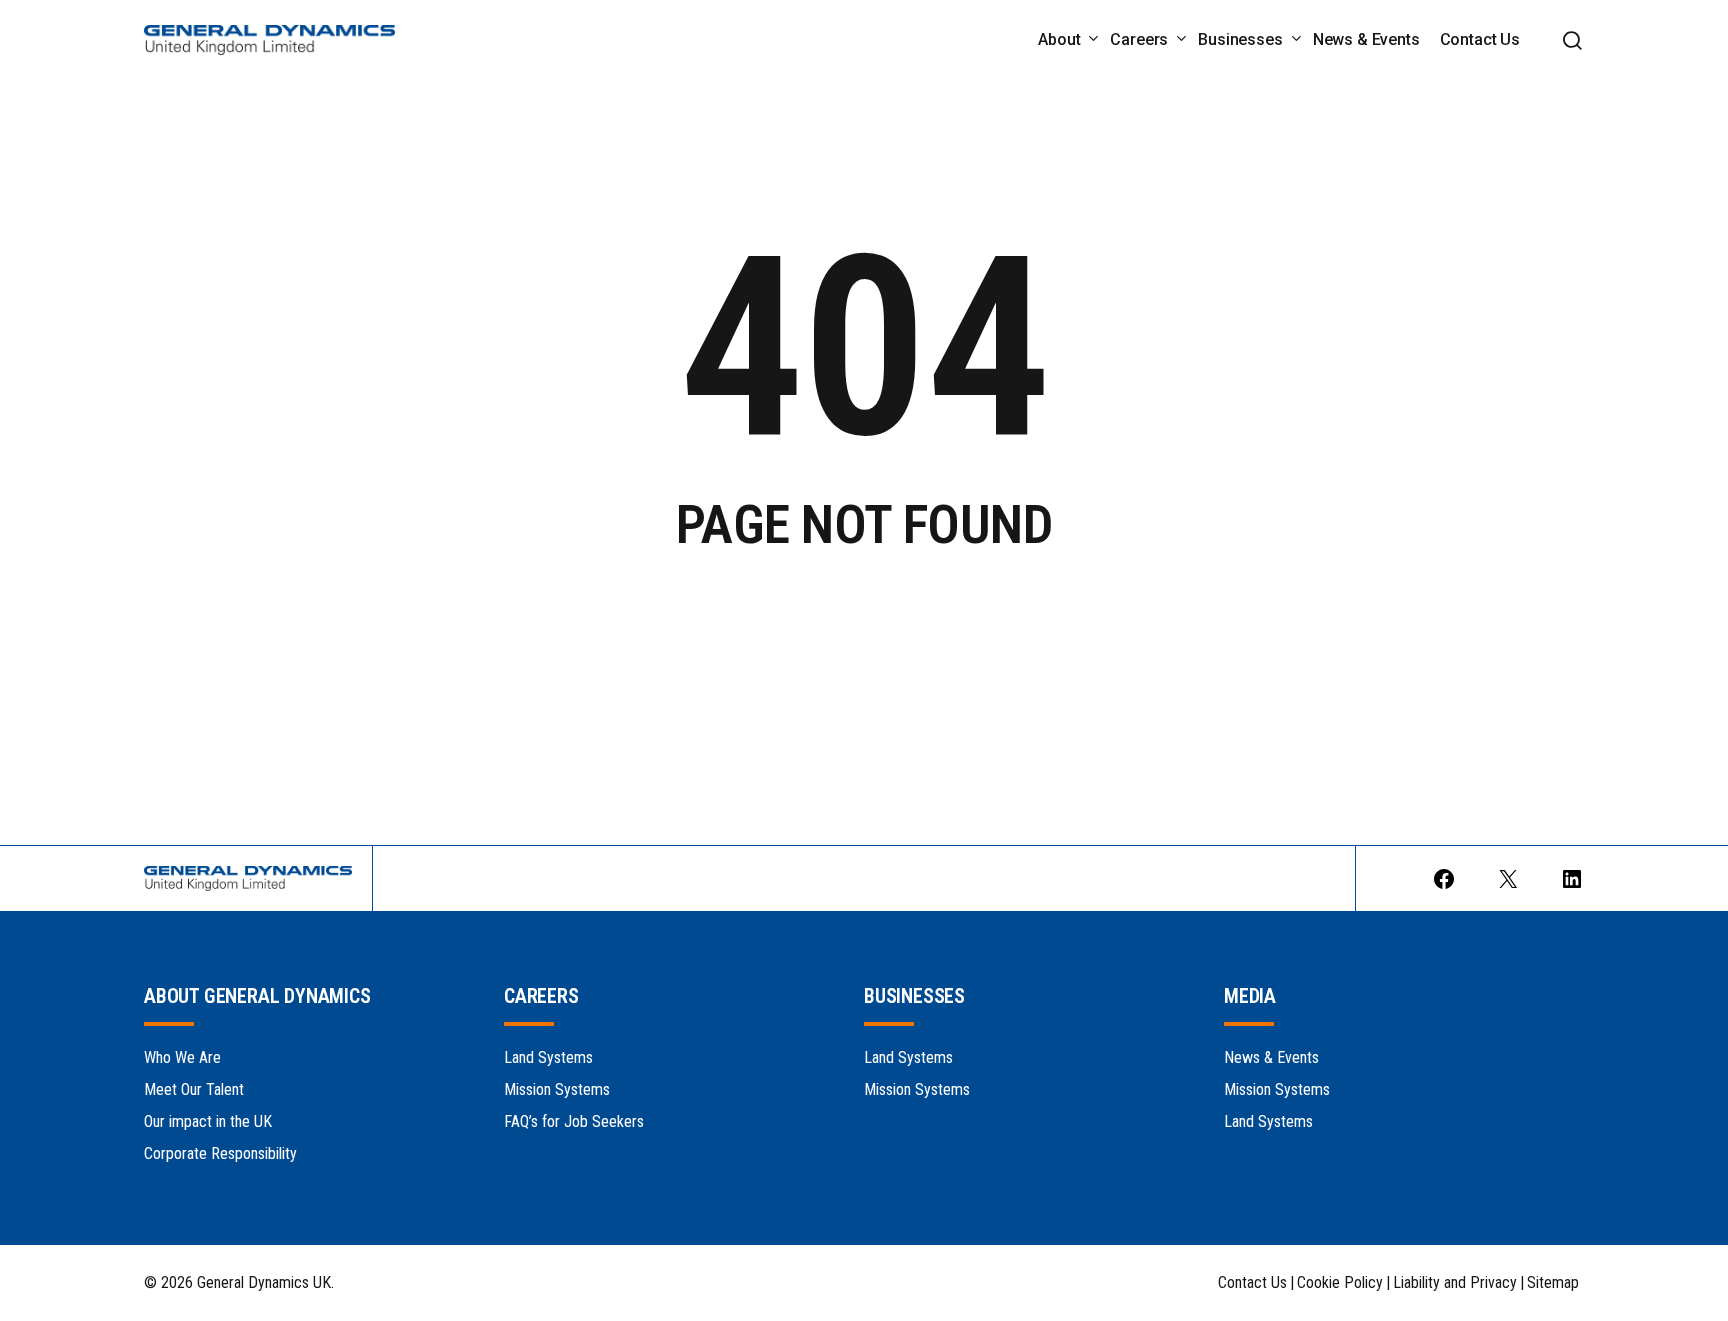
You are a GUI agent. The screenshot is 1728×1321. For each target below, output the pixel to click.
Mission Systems (557, 1089)
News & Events (1271, 1057)
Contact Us (1252, 1283)
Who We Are (182, 1057)
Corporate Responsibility (220, 1153)
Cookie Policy (1340, 1283)
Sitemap (1553, 1283)
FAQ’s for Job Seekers (574, 1121)
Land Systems (548, 1057)
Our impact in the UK (208, 1121)
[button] (1572, 40)
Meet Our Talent (194, 1089)
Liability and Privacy (1455, 1283)
